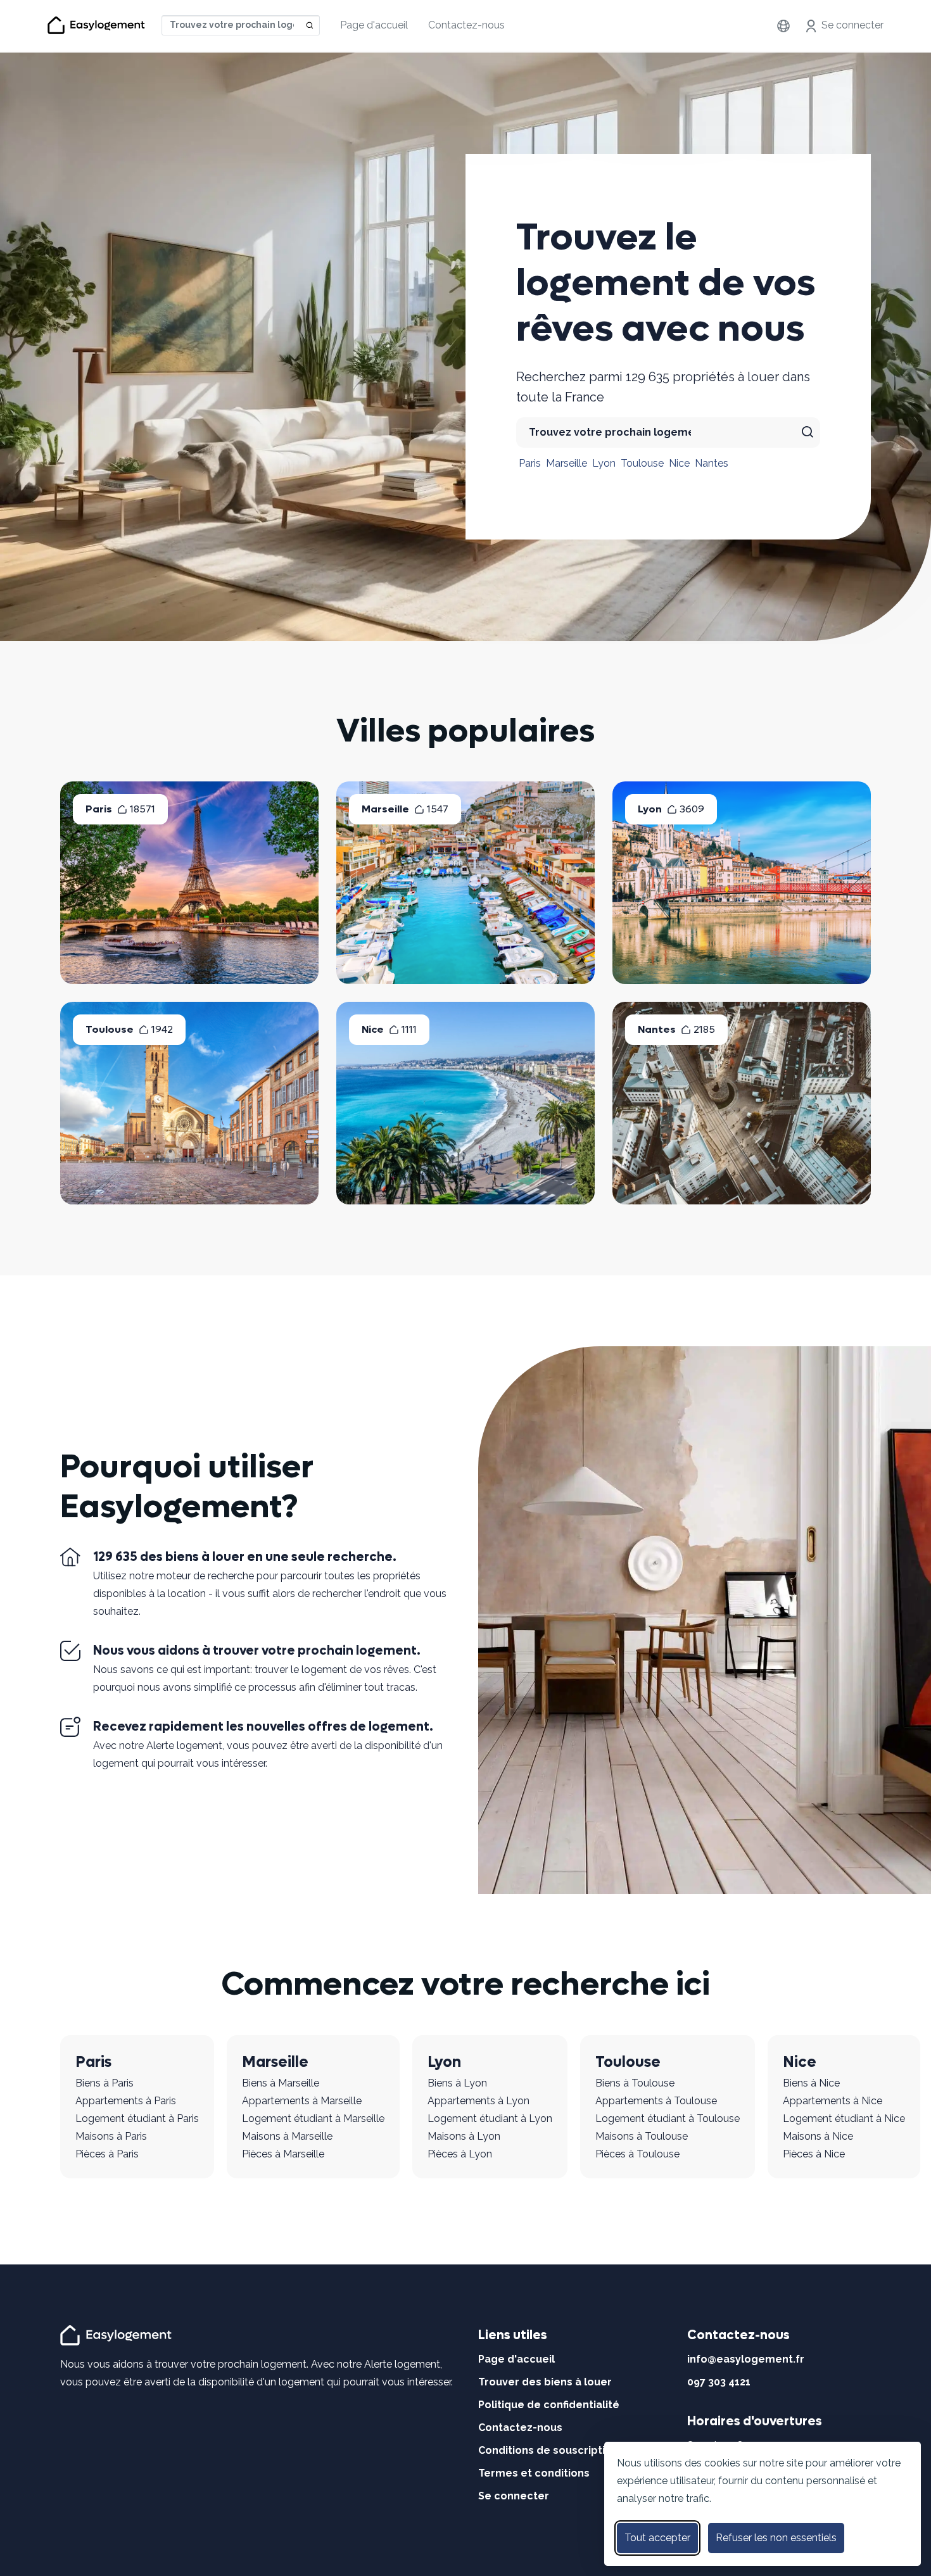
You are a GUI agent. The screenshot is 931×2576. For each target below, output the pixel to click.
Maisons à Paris (111, 2136)
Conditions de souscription (548, 2450)
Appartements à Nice (833, 2101)
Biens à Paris (104, 2083)
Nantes (712, 463)
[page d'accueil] (118, 2334)
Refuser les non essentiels (776, 2538)
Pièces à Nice (814, 2154)
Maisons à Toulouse (642, 2136)
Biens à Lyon (457, 2083)
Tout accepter (657, 2538)
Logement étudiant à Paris (137, 2118)
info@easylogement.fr (746, 2359)
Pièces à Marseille (283, 2154)
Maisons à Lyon (464, 2136)
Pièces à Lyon (460, 2154)
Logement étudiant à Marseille (313, 2118)
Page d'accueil (374, 25)
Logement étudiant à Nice (844, 2118)
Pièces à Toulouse (637, 2154)
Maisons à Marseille (287, 2136)
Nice (679, 463)
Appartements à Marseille (302, 2101)
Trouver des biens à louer (545, 2382)
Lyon (604, 463)
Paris (530, 463)
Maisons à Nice (818, 2136)
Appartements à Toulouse (656, 2101)
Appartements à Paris (126, 2101)
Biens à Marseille (281, 2083)
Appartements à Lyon (478, 2101)
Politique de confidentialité (549, 2405)
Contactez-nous (466, 25)
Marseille (567, 463)
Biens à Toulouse (635, 2083)
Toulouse (642, 463)
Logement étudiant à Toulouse (668, 2118)
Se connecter (852, 25)
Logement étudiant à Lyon (490, 2118)
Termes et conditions (534, 2473)
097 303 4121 (719, 2382)
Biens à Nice (811, 2083)
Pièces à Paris (107, 2154)
